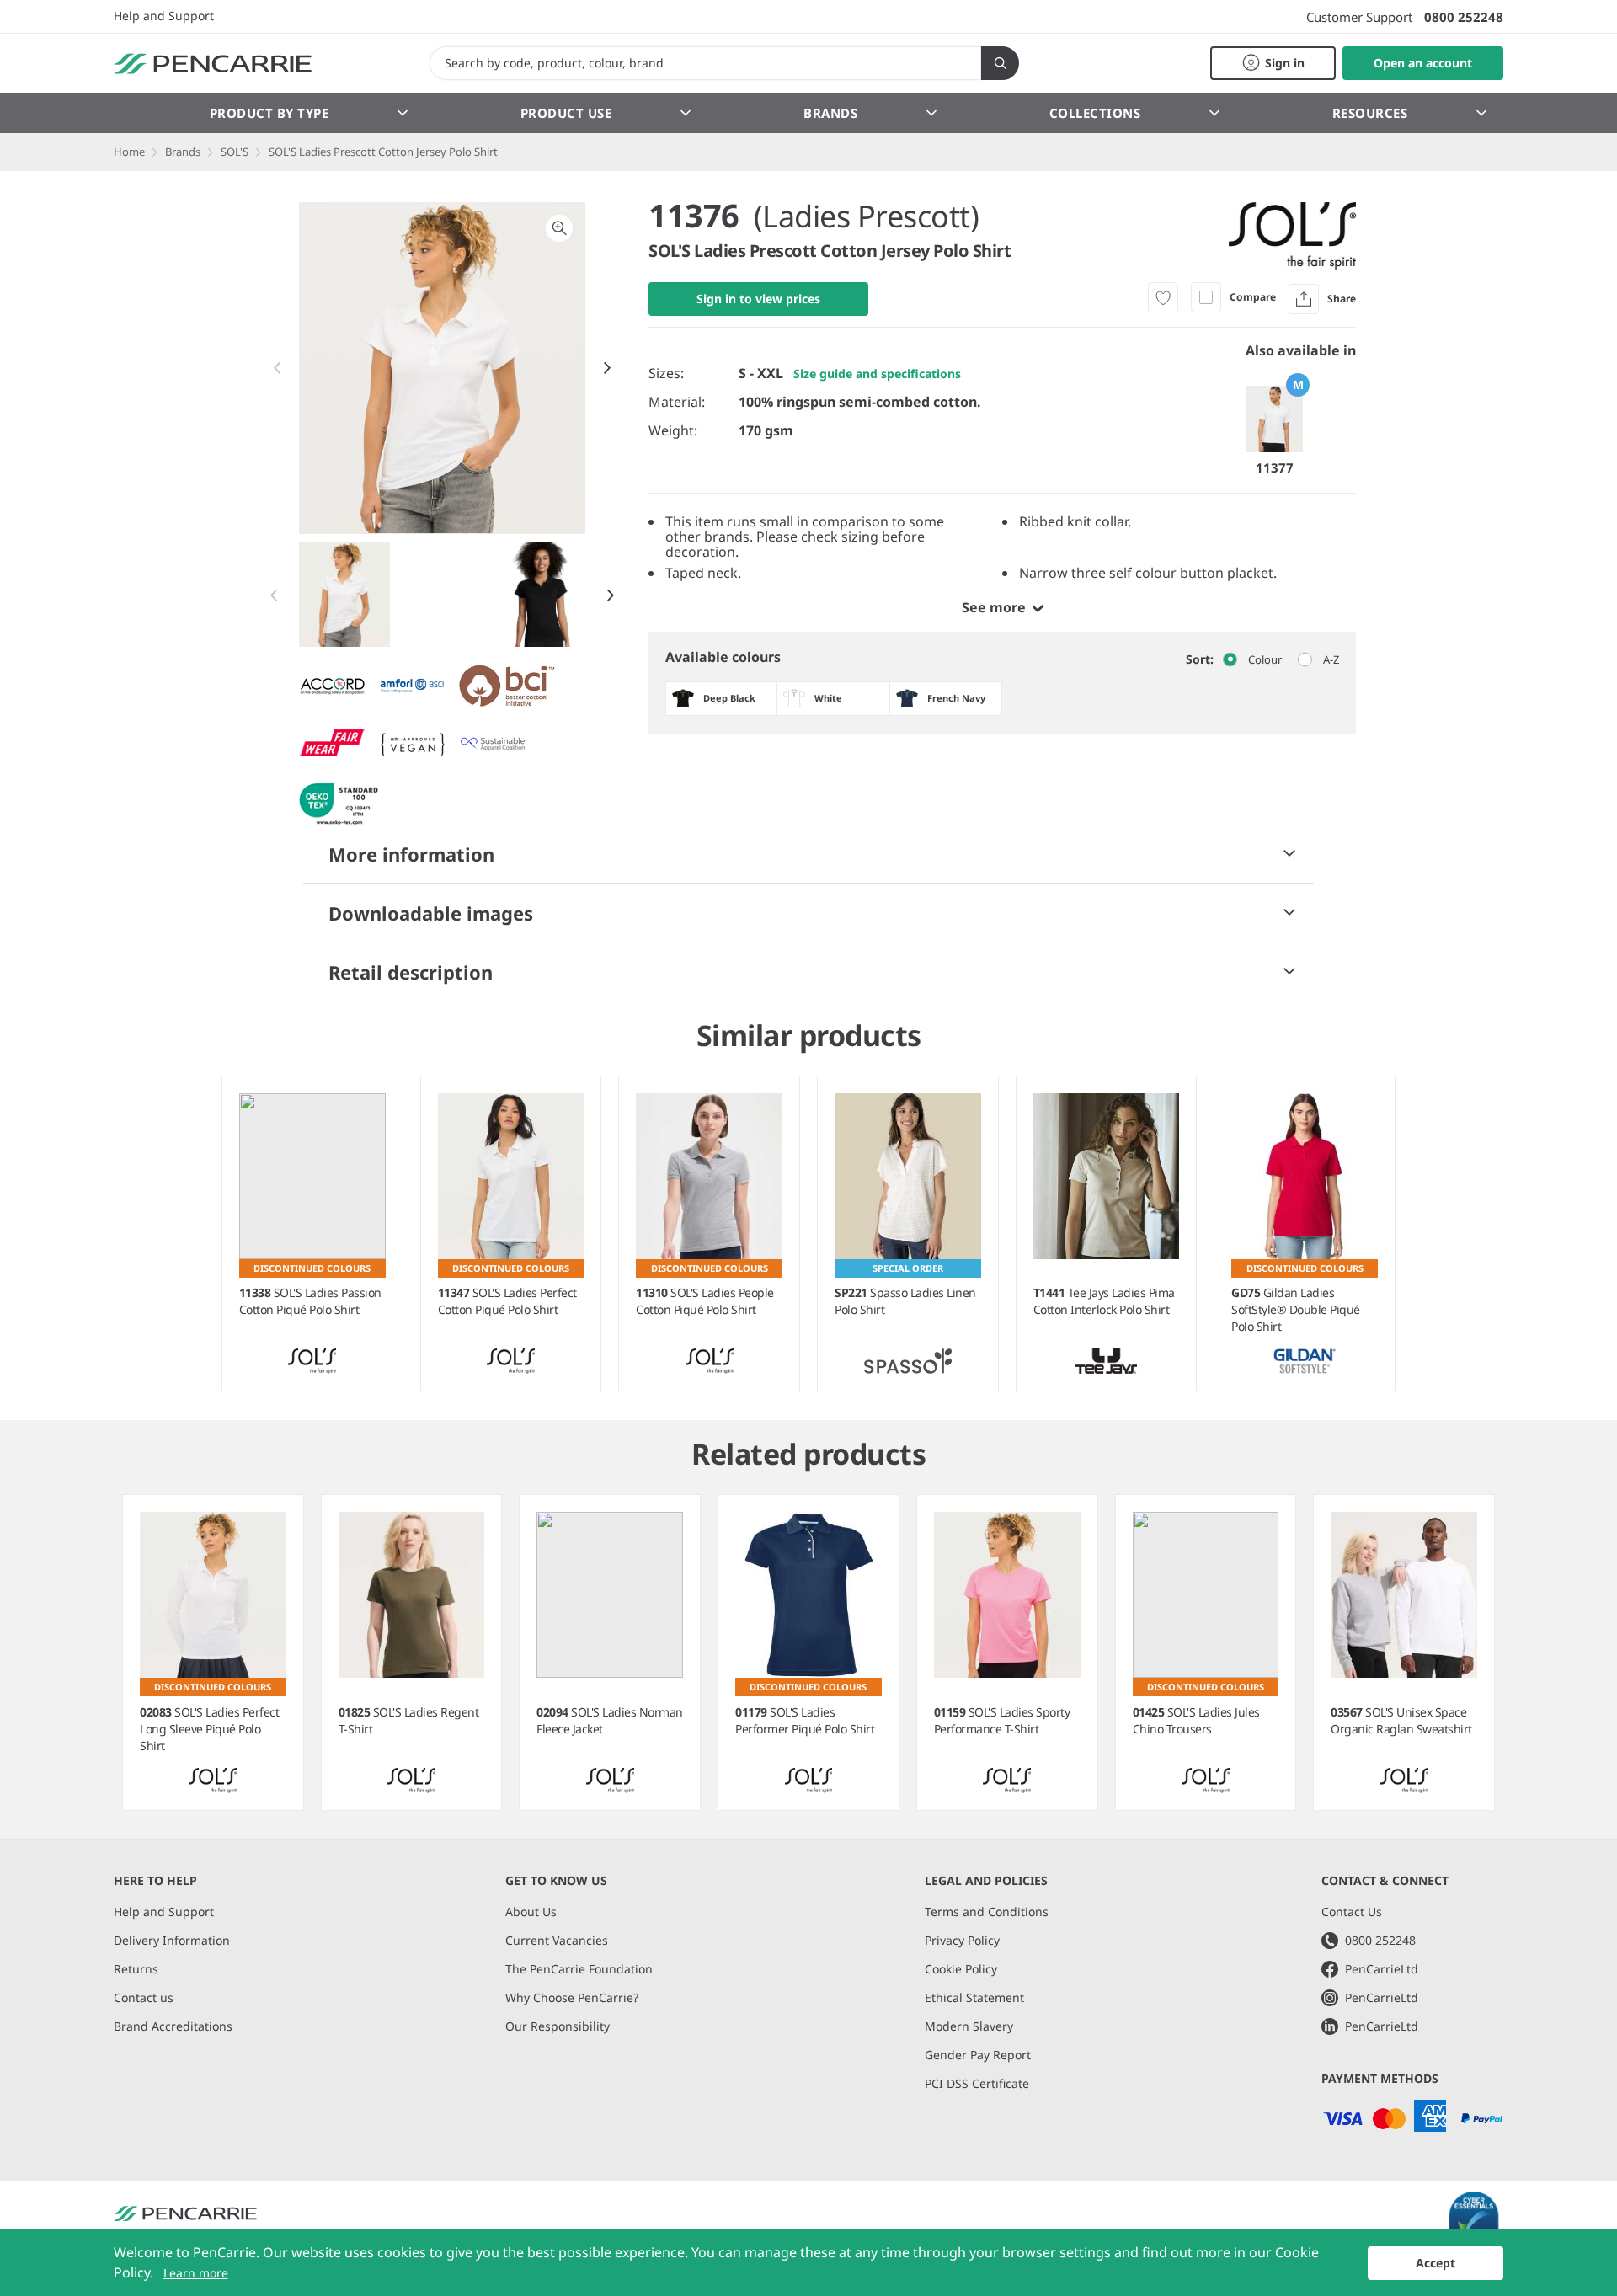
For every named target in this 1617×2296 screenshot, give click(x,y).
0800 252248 (1464, 17)
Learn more (196, 2273)
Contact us (144, 1997)
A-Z (1331, 659)
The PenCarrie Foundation (579, 1969)
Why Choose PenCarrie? (572, 1997)
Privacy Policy (962, 1940)
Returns (136, 1969)
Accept (1436, 2263)
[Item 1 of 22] (443, 595)
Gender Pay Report (978, 2055)
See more (994, 607)
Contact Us (1352, 1912)
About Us (531, 1912)
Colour (1265, 659)
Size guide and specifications (877, 374)
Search (1000, 63)
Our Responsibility (558, 2026)
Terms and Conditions (987, 1912)
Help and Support (164, 16)
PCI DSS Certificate (977, 2083)
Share (1342, 299)
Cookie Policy (961, 1969)
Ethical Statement (974, 1997)
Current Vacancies (557, 1940)
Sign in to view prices (758, 299)
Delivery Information (172, 1940)
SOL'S (235, 152)
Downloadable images (431, 913)
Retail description (411, 972)
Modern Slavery (969, 2026)
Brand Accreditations (173, 2026)
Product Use (566, 113)
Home (129, 152)
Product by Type (269, 113)
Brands (830, 113)
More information (411, 854)
